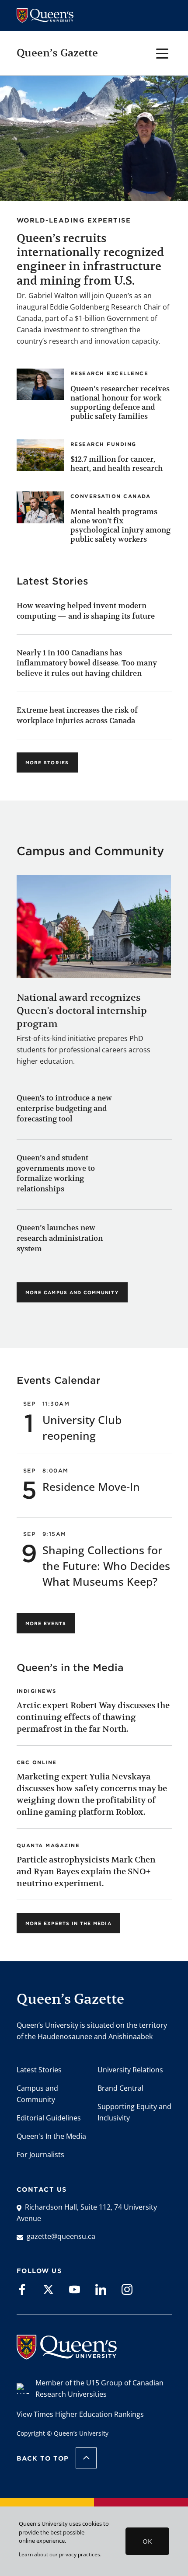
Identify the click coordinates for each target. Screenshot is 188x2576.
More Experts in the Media (68, 1923)
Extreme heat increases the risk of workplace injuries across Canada (77, 715)
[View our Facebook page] (22, 2289)
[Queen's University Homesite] (67, 2355)
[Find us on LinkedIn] (101, 2289)
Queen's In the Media (51, 2136)
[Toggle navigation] (162, 53)
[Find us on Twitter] (48, 2289)
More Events (46, 1623)
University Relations (130, 2070)
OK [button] (147, 2541)
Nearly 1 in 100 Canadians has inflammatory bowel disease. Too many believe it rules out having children (87, 663)
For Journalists (40, 2155)
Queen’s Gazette (57, 53)
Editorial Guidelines (49, 2118)
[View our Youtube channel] (75, 2289)
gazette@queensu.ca (61, 2236)
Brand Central (120, 2088)
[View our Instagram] (127, 2289)
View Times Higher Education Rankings (80, 2414)
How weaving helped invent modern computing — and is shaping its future (86, 611)
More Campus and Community (72, 1292)
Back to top (43, 2458)
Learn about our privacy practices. (60, 2554)
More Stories (47, 762)
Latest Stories (39, 2070)
